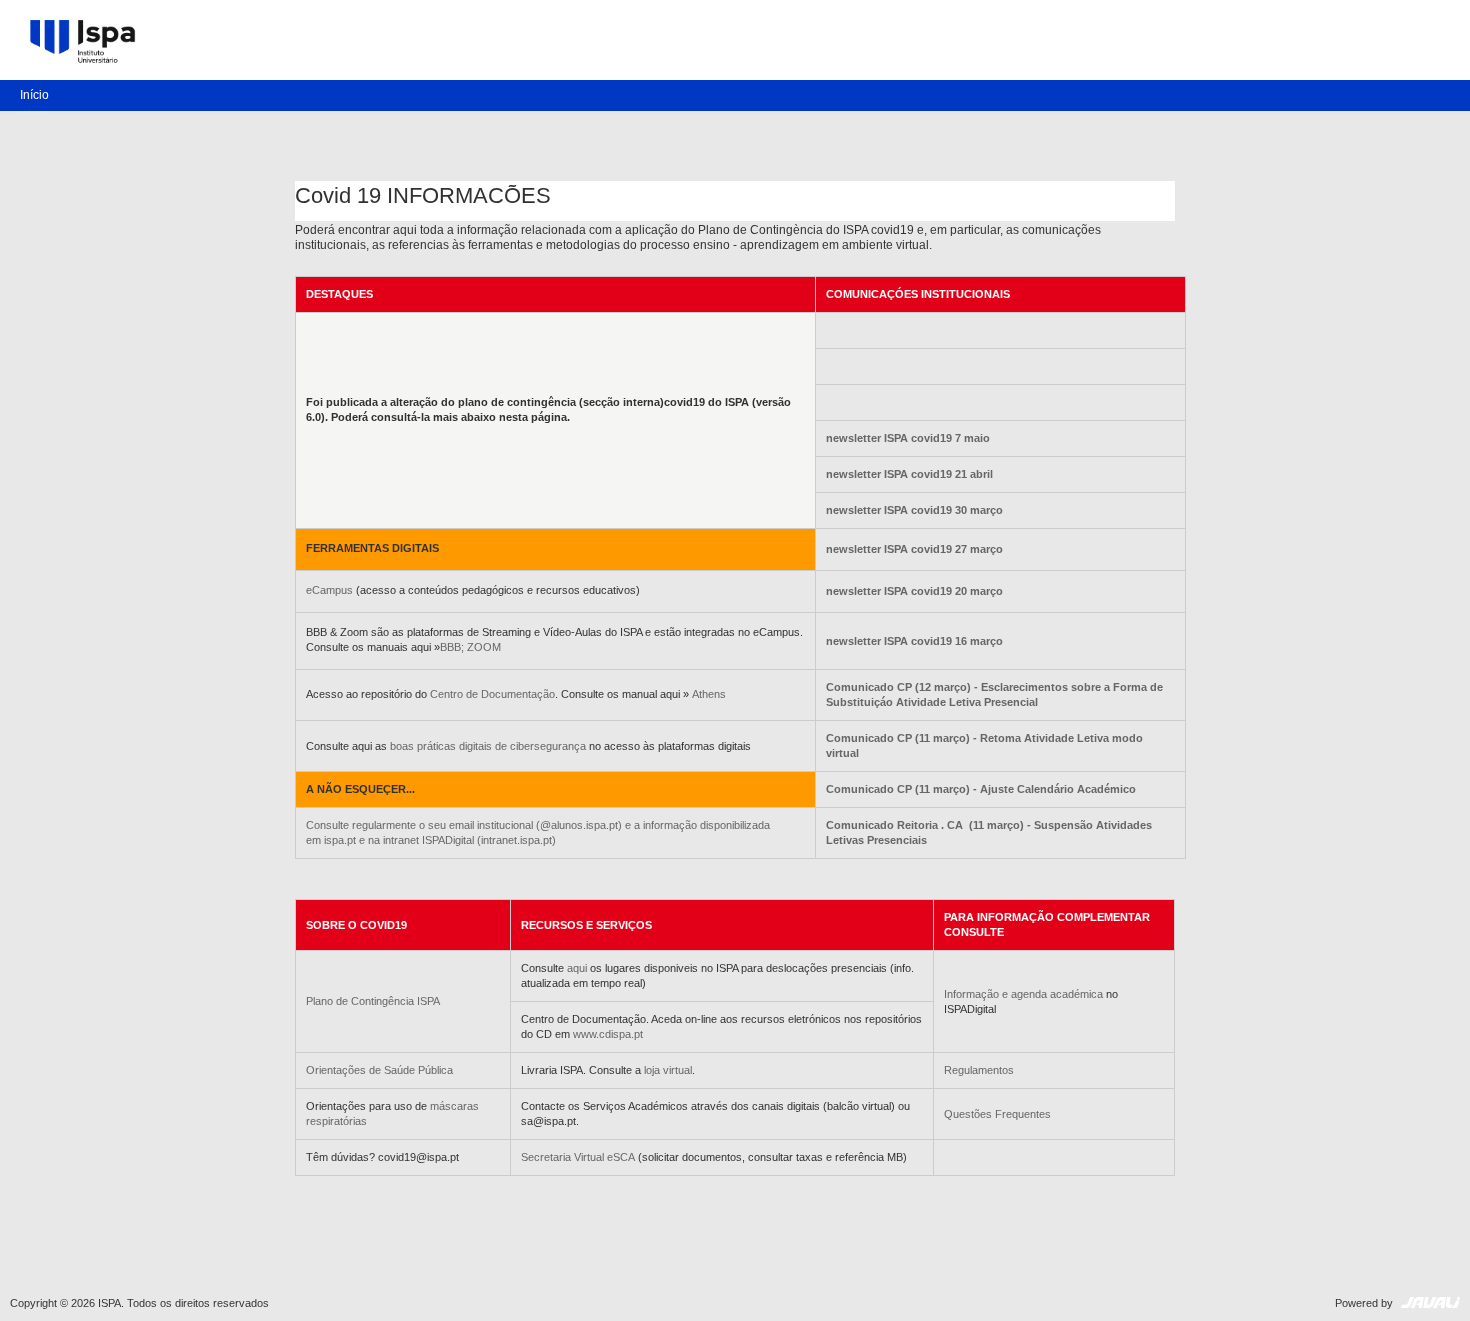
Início (34, 95)
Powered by (1365, 1303)
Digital (86, 56)
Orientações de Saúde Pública (379, 1070)
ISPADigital (448, 840)
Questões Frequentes (997, 1114)
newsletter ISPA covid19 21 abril (909, 474)
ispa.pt (341, 840)
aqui (577, 968)
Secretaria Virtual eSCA (579, 1157)
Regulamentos (979, 1070)
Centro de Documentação (492, 694)
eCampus (329, 590)
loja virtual (668, 1070)
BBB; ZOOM (470, 647)
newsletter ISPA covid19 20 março (914, 591)
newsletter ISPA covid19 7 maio (908, 438)
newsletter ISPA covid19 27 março (914, 549)
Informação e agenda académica (1023, 994)
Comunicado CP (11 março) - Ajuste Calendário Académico (981, 789)
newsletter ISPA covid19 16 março (914, 641)
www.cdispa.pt (608, 1034)
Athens (709, 694)
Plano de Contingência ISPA (373, 1001)
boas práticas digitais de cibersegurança (488, 746)
